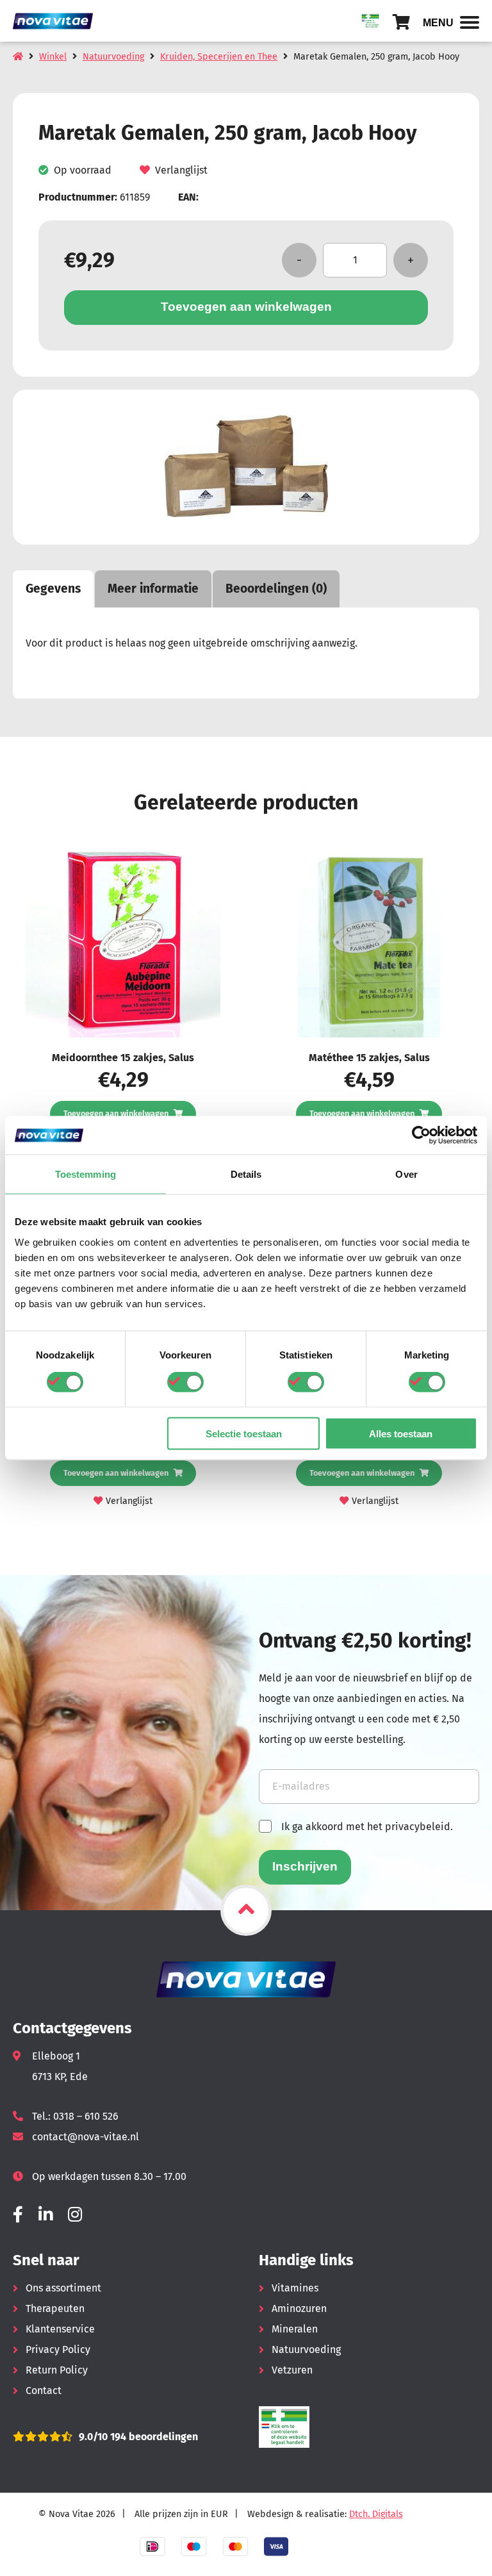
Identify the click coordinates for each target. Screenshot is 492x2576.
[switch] (185, 1382)
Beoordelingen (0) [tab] (276, 589)
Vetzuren (292, 2370)
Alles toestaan (401, 1433)
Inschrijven (305, 1866)
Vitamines (295, 2288)
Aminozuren (299, 2308)
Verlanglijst (181, 170)
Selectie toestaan (244, 1433)
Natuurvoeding (113, 57)
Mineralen (295, 2329)
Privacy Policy (58, 2349)
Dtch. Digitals (376, 2514)
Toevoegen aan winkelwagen (246, 307)
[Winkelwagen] (401, 22)
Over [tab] (406, 1174)
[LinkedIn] (45, 2215)
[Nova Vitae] (58, 21)
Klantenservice (60, 2329)
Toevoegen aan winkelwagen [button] (116, 1113)
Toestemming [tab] (86, 1174)
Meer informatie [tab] (153, 589)
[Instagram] (75, 2215)
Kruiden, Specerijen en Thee (219, 57)
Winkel (53, 57)
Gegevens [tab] (53, 589)
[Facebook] (18, 2215)
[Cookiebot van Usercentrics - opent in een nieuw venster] (421, 1135)
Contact (44, 2390)
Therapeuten (55, 2308)
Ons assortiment (63, 2288)
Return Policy (57, 2370)
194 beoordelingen (153, 2437)
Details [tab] (246, 1174)
